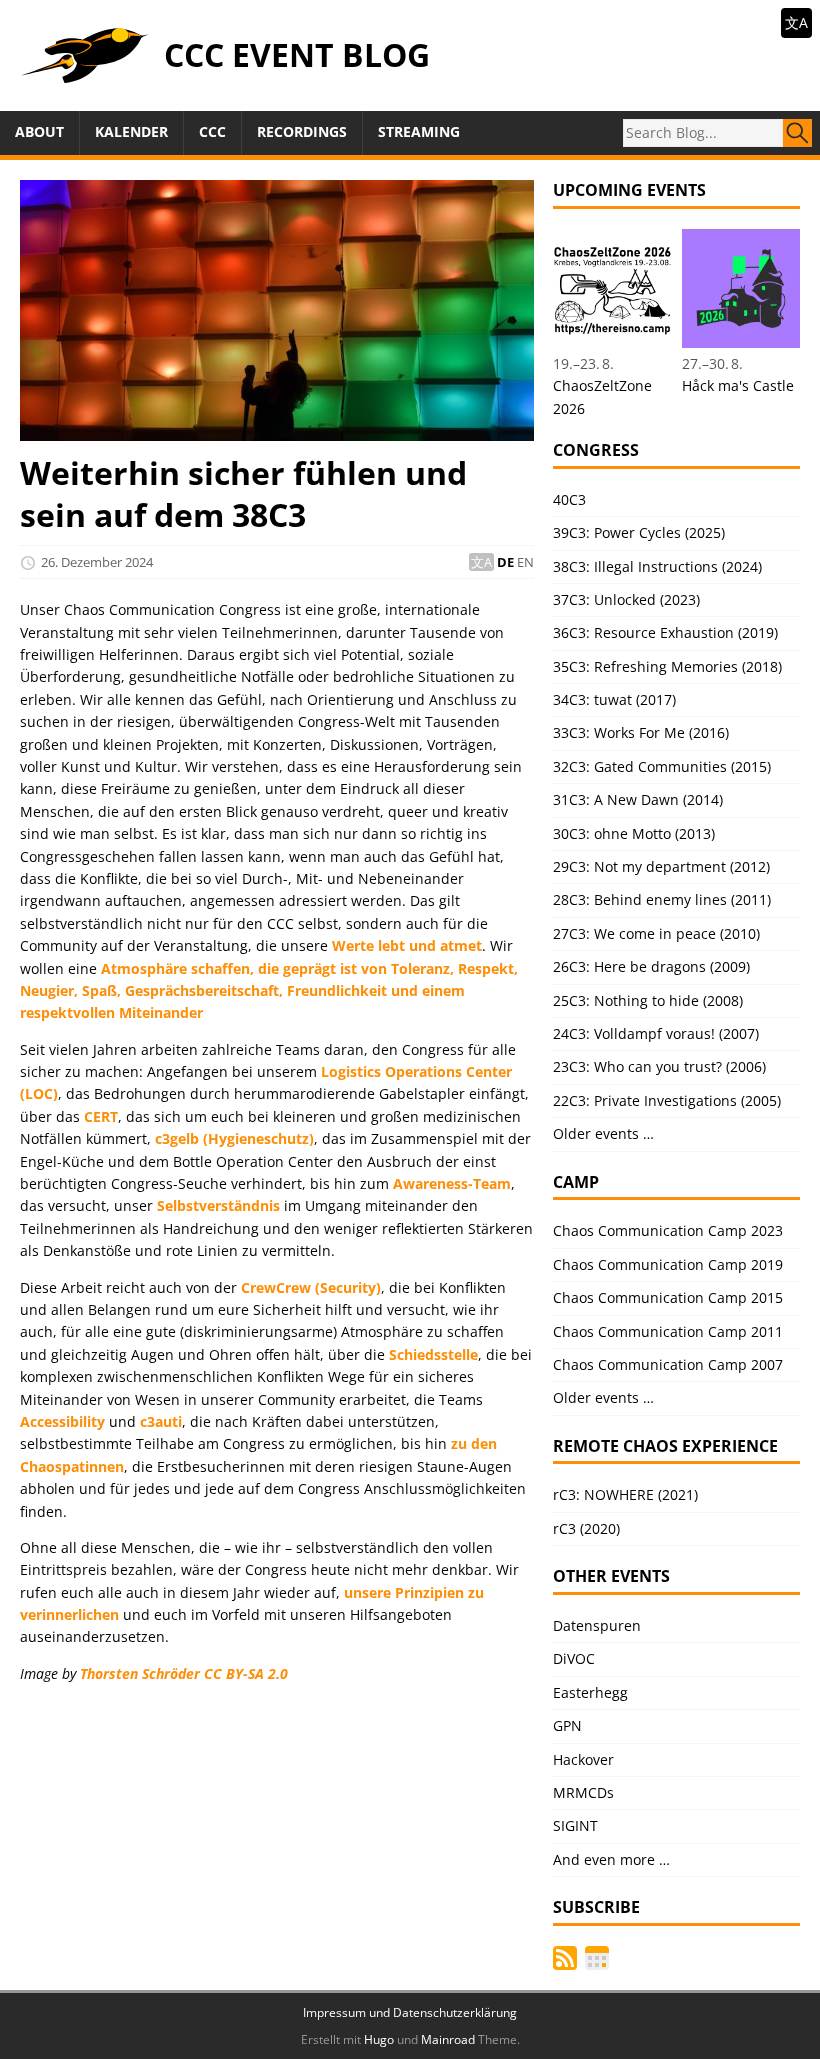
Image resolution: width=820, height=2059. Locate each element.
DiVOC (574, 1658)
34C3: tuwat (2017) (614, 699)
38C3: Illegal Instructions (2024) (657, 566)
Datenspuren (597, 1625)
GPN (567, 1725)
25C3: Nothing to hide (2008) (648, 1000)
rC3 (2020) (586, 1528)
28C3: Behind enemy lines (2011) (662, 899)
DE (505, 562)
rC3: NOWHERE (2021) (625, 1494)
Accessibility (62, 1421)
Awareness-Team (452, 1183)
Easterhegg (590, 1692)
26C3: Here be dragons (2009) (651, 966)
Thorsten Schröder (140, 1673)
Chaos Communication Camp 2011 (668, 1331)
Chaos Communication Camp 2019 (668, 1264)
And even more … (611, 1859)
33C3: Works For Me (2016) (641, 732)
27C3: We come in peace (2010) (656, 933)
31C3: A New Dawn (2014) (638, 799)
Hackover (583, 1759)
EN (525, 562)
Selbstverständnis (218, 1205)
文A (796, 22)
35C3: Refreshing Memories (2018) (667, 666)
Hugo (379, 2039)
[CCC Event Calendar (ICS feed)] (597, 1958)
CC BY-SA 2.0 (246, 1673)
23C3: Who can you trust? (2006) (659, 1066)
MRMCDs (583, 1792)
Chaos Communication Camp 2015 (668, 1297)
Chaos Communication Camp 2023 (668, 1230)
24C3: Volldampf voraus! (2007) (656, 1033)
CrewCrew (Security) (311, 1287)
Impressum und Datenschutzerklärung (410, 2012)
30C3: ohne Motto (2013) (634, 833)
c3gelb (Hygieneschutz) (234, 1138)
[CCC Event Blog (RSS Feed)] (565, 1958)
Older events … (603, 1133)
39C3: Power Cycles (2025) (639, 532)
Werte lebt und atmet (407, 945)
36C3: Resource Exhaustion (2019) (665, 632)
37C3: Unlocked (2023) (626, 599)
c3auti (161, 1421)
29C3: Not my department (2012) (661, 866)
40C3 (569, 499)
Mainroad (448, 2039)
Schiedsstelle (433, 1354)
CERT (101, 1116)
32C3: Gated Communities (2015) (662, 766)
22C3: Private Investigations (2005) (667, 1100)
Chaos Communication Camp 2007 (668, 1364)
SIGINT (575, 1825)
